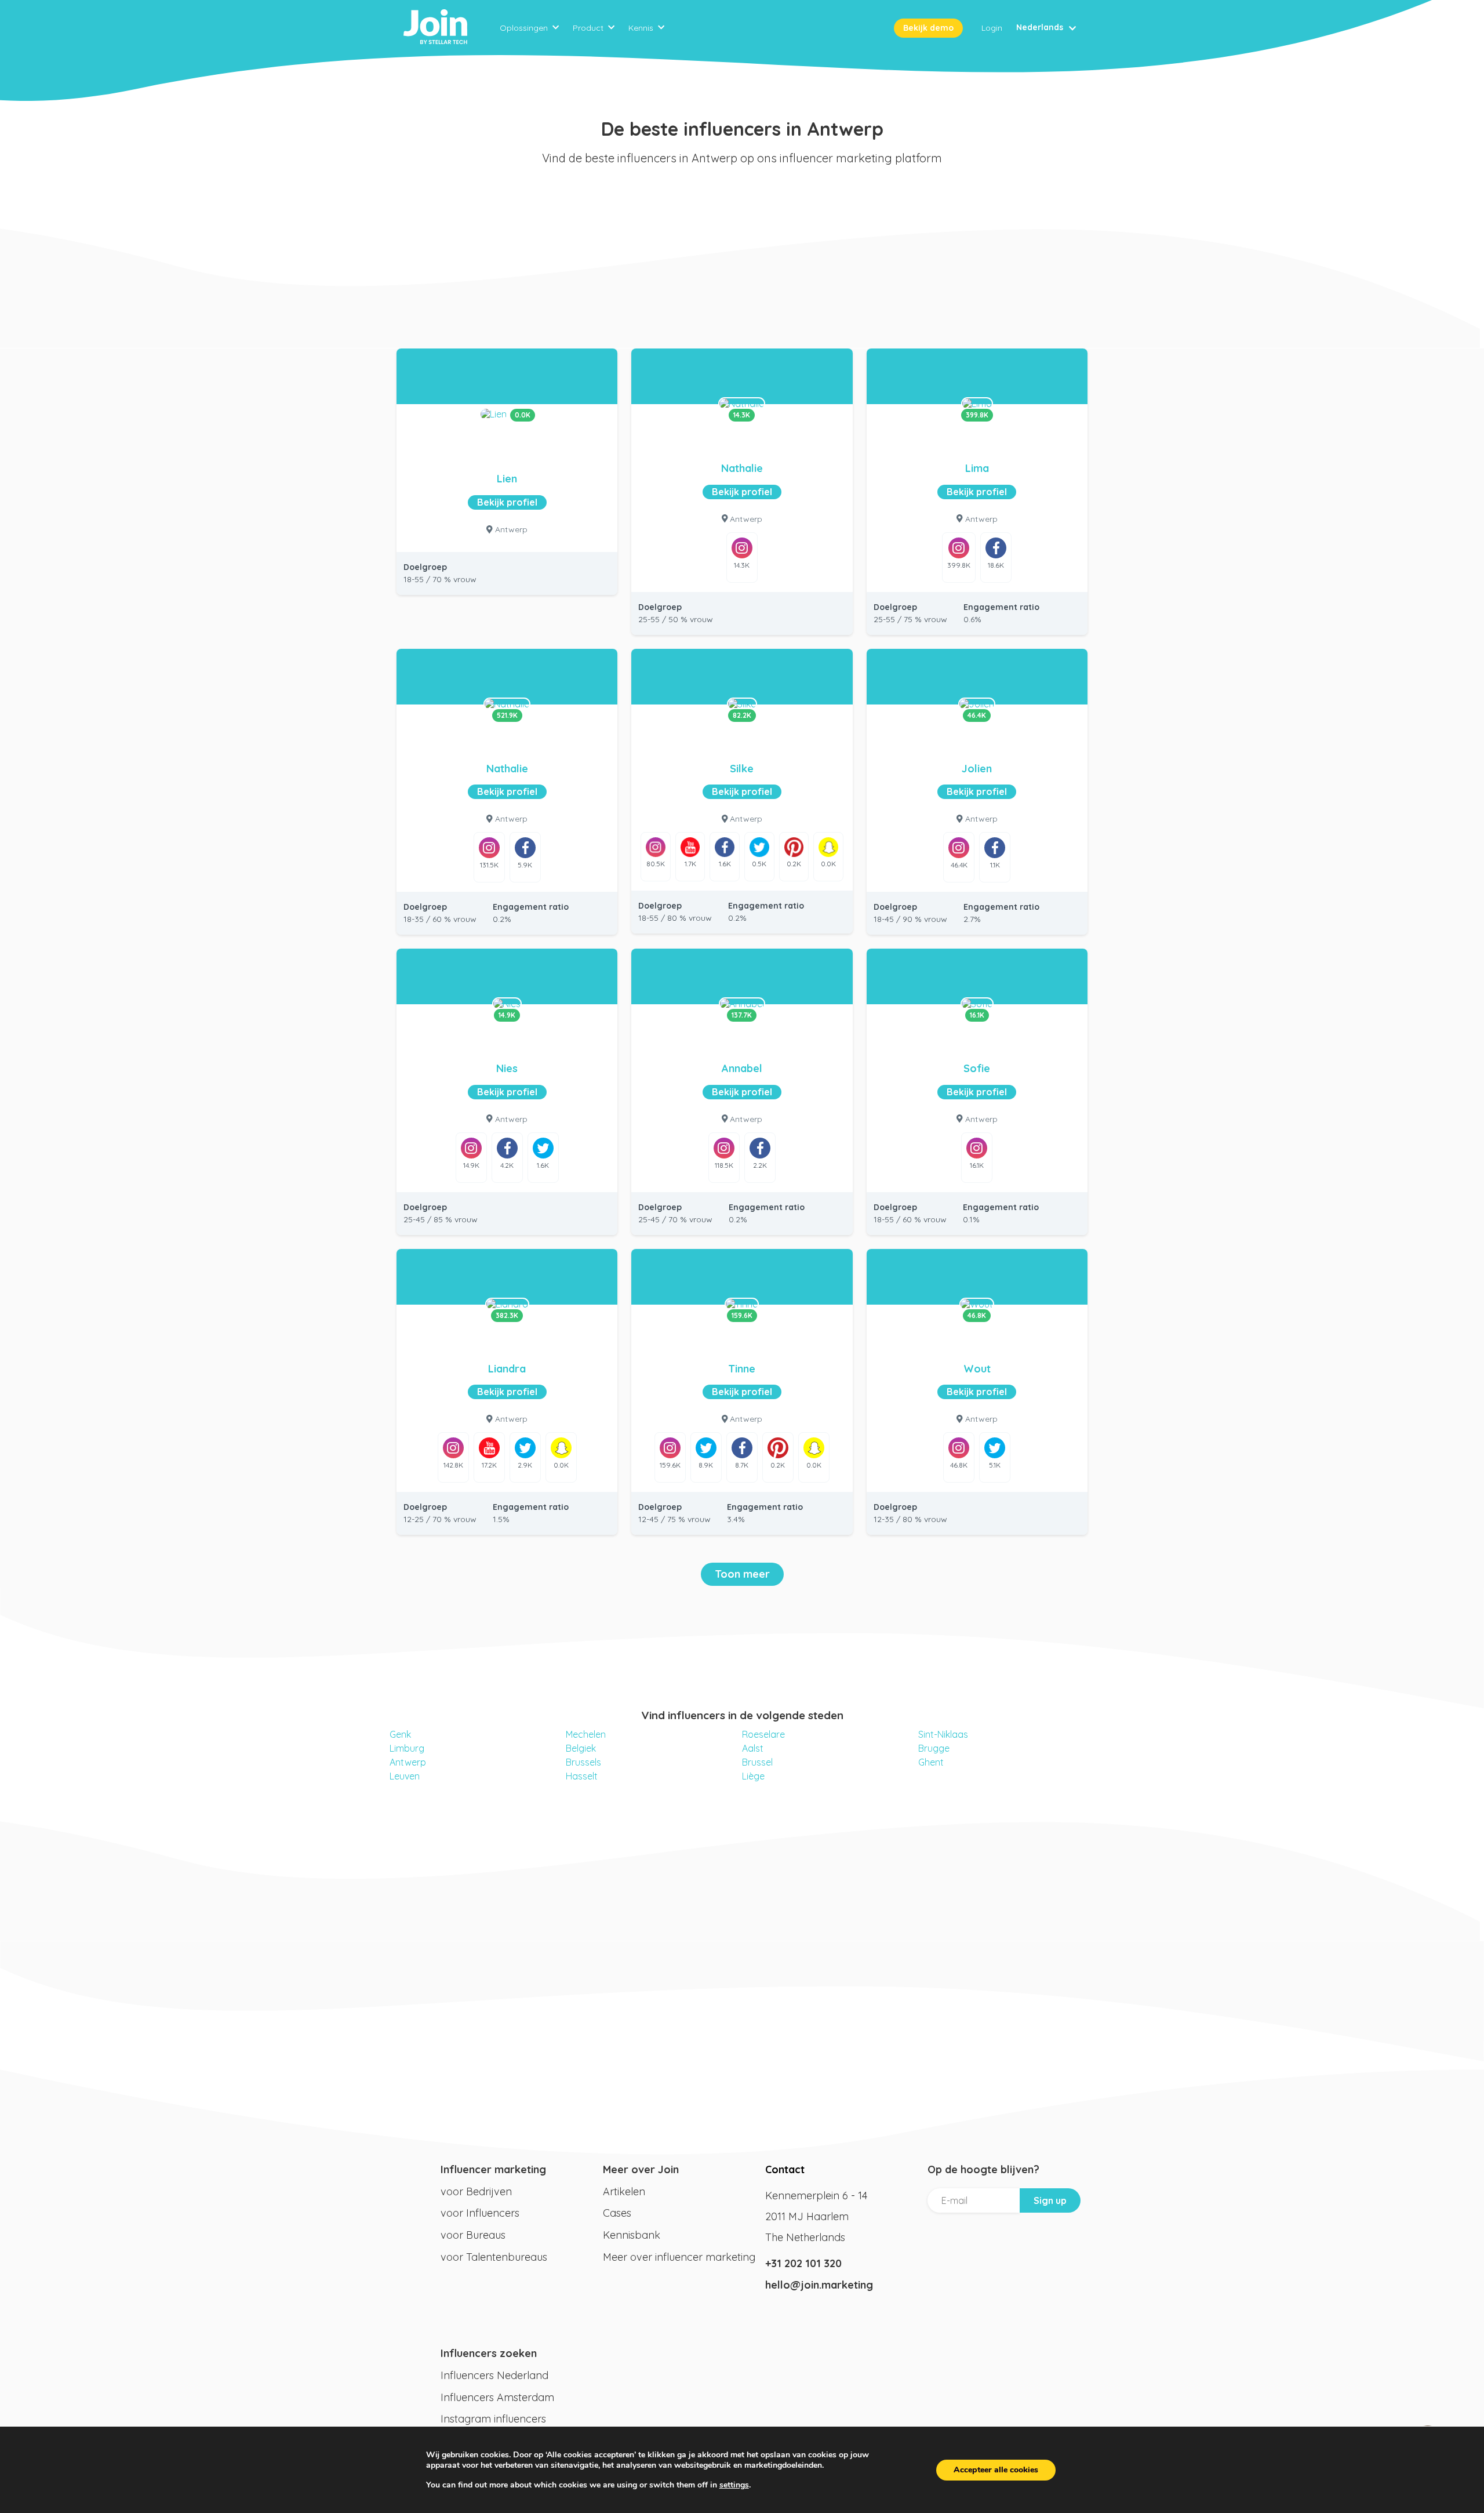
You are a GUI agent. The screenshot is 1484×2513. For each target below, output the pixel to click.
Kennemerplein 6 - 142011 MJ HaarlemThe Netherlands (816, 2216)
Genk (400, 1734)
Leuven (405, 1776)
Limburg (407, 1748)
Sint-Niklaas (943, 1734)
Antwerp (408, 1762)
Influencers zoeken (489, 2353)
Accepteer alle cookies (996, 2470)
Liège (753, 1776)
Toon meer (742, 1574)
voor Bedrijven (476, 2191)
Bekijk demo (928, 28)
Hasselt (582, 1776)
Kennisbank (632, 2235)
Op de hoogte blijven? (983, 2169)
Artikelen (624, 2191)
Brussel (757, 1762)
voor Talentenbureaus (494, 2257)
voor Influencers (480, 2213)
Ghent (931, 1762)
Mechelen (586, 1734)
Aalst (753, 1748)
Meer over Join (641, 2169)
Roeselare (763, 1734)
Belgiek (581, 1748)
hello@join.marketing (819, 2285)
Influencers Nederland (494, 2375)
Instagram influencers (493, 2419)
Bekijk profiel (507, 502)
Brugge (934, 1748)
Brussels (583, 1762)
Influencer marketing (493, 2169)
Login (992, 28)
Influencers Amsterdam (497, 2397)
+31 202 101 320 (803, 2263)
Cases (617, 2213)
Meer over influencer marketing (679, 2257)
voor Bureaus (473, 2235)
